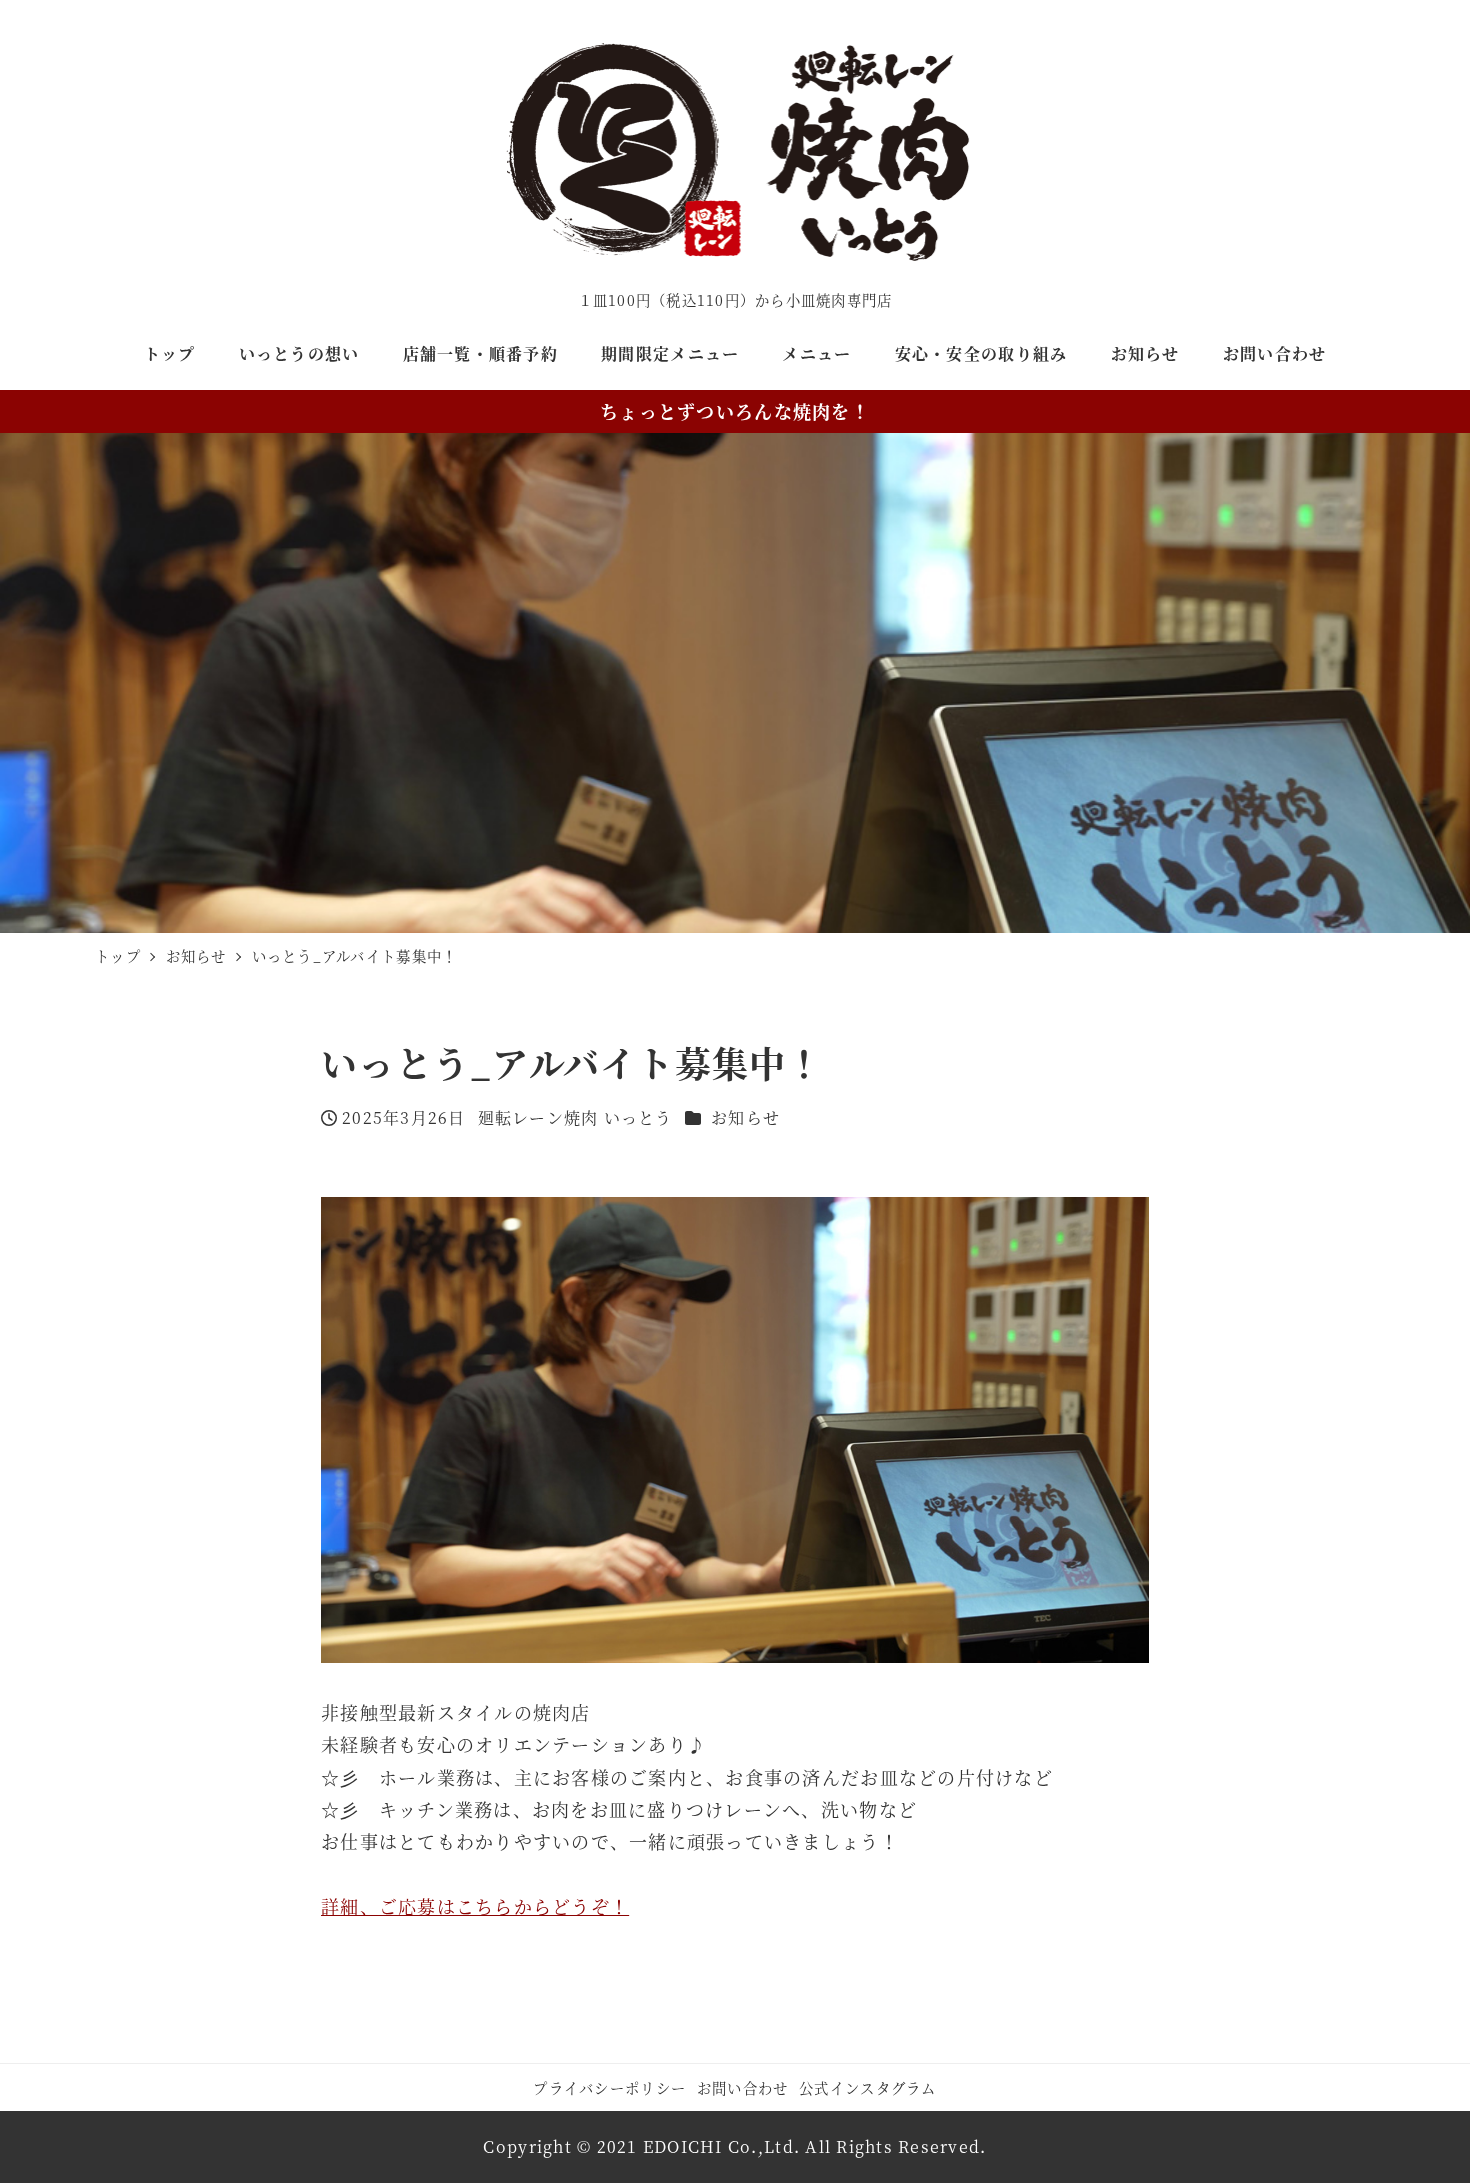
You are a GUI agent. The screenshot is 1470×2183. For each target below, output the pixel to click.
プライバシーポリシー (609, 2087)
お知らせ (745, 1117)
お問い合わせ (743, 2087)
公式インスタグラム (867, 2087)
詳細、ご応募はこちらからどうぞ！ (475, 1906)
